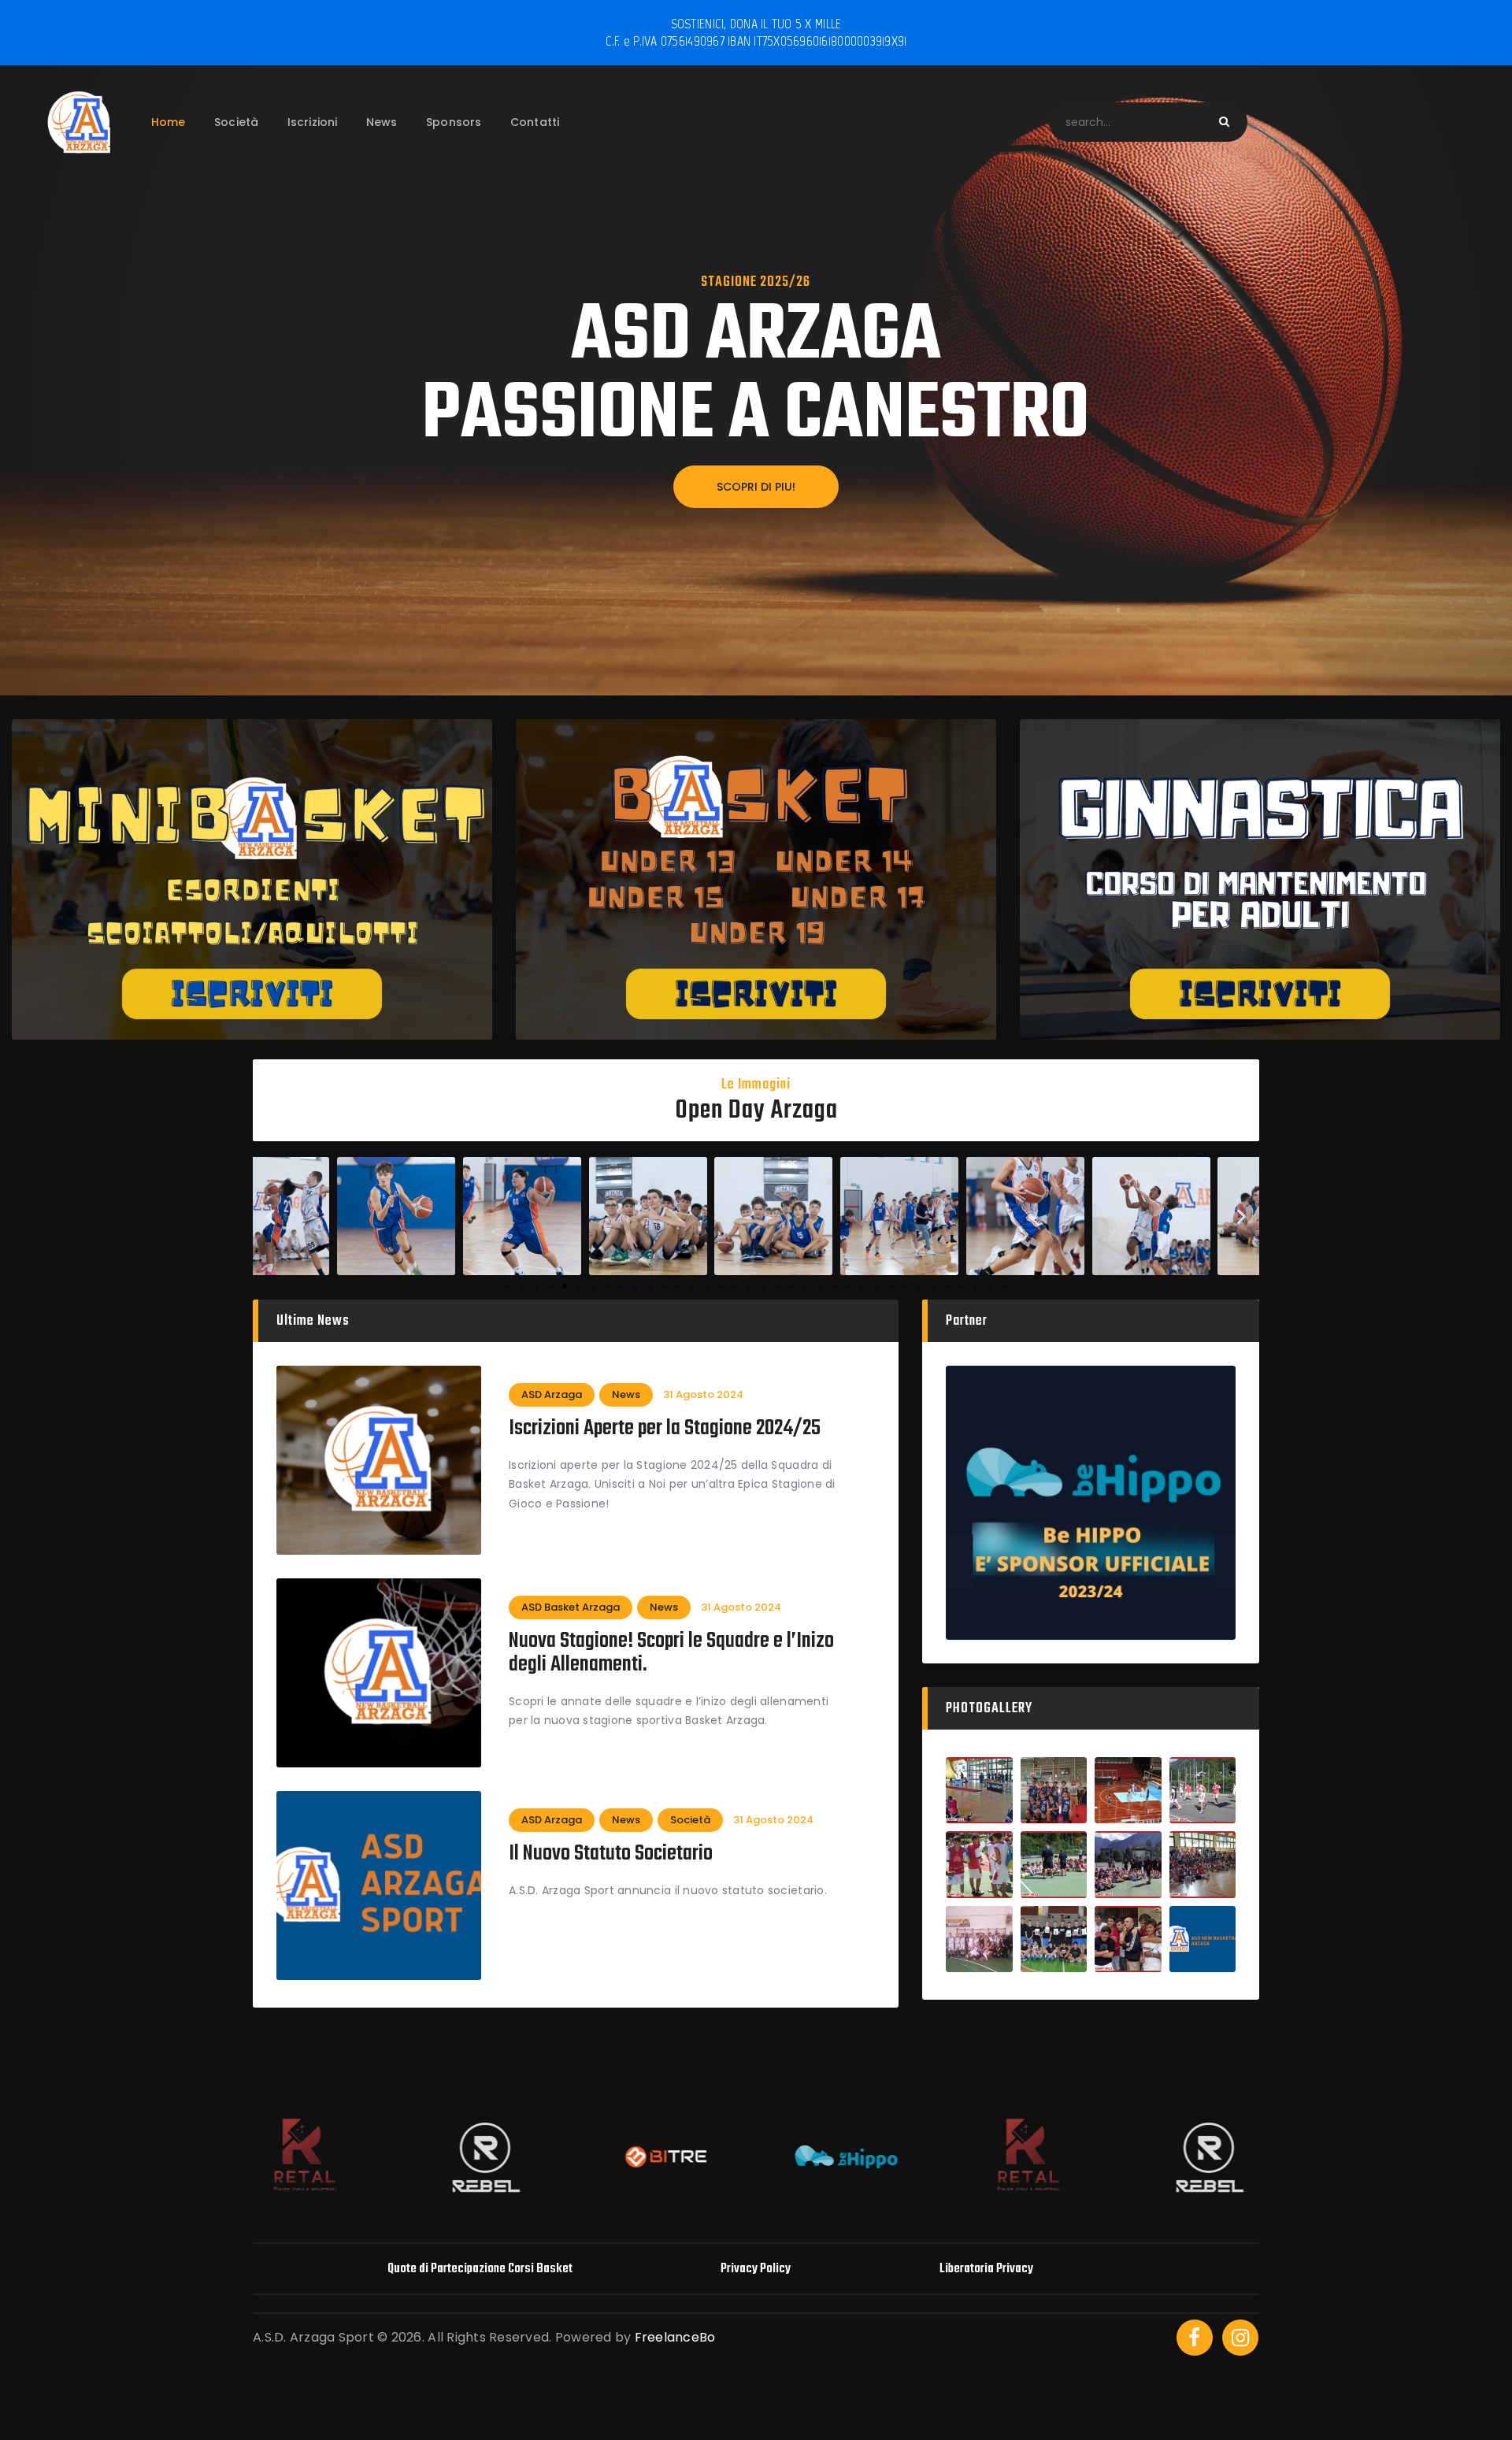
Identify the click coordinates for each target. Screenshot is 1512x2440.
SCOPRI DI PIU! (756, 487)
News (626, 1394)
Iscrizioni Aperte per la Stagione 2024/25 (665, 1429)
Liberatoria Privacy (986, 2269)
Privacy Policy (756, 2269)
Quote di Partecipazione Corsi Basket (480, 2269)
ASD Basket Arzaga (571, 1607)
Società (690, 1820)
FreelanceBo (675, 2337)
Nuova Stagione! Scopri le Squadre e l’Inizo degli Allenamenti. (671, 1653)
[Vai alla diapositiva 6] (579, 1286)
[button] (271, 1216)
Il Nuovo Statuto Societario (611, 1854)
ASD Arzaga (552, 1394)
